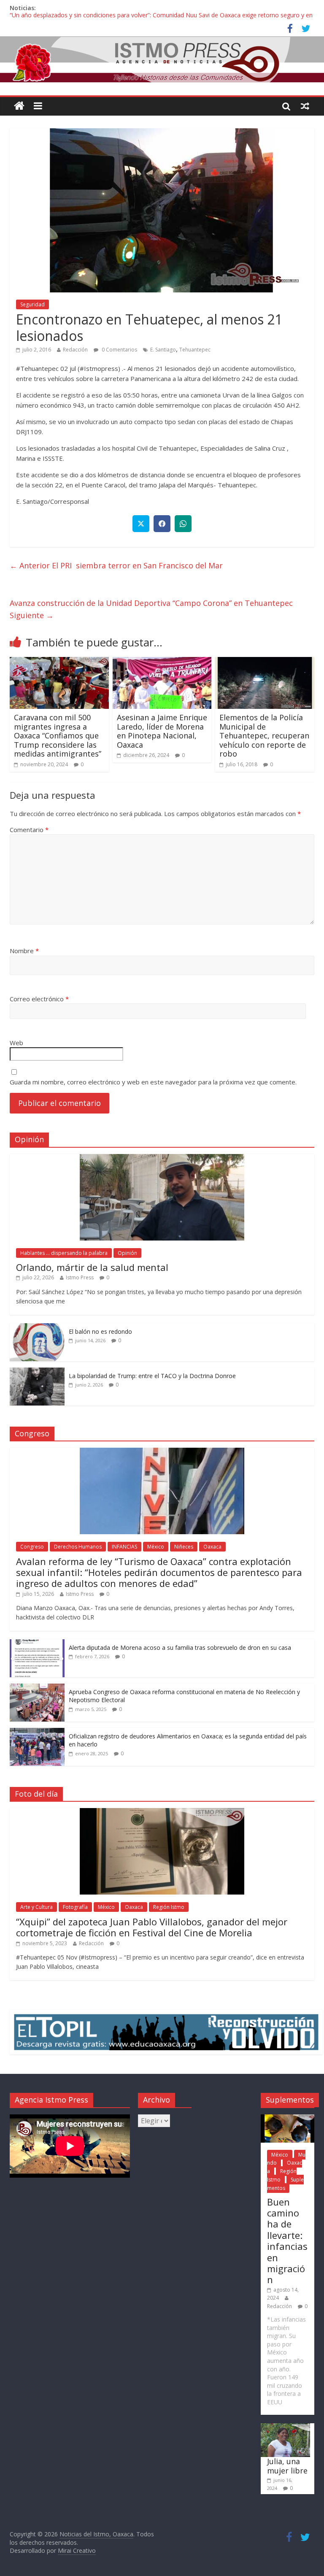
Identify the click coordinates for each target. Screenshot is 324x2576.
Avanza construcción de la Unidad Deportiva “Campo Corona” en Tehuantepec (151, 609)
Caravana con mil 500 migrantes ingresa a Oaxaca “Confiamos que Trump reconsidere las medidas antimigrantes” (58, 735)
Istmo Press (80, 1277)
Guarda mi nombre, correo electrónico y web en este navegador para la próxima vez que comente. (153, 1082)
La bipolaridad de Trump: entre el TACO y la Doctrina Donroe (152, 1376)
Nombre (24, 951)
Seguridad (32, 304)
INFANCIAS (124, 1547)
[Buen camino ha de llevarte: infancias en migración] (288, 2118)
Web (16, 1043)
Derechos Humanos (78, 1547)
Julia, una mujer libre (287, 2466)
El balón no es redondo (100, 1331)
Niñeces (184, 1547)
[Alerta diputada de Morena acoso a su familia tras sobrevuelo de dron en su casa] (37, 1644)
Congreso (32, 1547)
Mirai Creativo (77, 2550)
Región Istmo (169, 1907)
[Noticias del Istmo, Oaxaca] (162, 59)
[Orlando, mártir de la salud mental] (162, 1158)
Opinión (127, 1253)
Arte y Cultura (36, 1907)
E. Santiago (163, 350)
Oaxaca (212, 1547)
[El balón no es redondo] (37, 1328)
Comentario (29, 830)
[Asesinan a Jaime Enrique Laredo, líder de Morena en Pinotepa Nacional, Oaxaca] (162, 662)
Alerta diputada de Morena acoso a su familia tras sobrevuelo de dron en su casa (180, 1648)
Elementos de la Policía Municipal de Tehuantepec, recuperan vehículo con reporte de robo (264, 735)
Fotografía (75, 1907)
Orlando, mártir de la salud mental (92, 1267)
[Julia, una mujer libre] (285, 2427)
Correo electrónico (39, 999)
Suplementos (285, 2184)
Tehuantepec (195, 350)
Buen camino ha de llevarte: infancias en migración (287, 2241)
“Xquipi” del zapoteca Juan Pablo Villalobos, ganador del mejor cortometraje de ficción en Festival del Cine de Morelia (152, 1927)
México (156, 1547)
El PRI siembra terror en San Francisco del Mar (116, 565)
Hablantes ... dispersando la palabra (64, 1253)
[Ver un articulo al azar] (305, 106)
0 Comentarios (119, 350)
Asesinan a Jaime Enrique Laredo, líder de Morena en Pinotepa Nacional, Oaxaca (162, 731)
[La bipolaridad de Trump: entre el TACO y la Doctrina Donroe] (37, 1372)
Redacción (75, 350)
